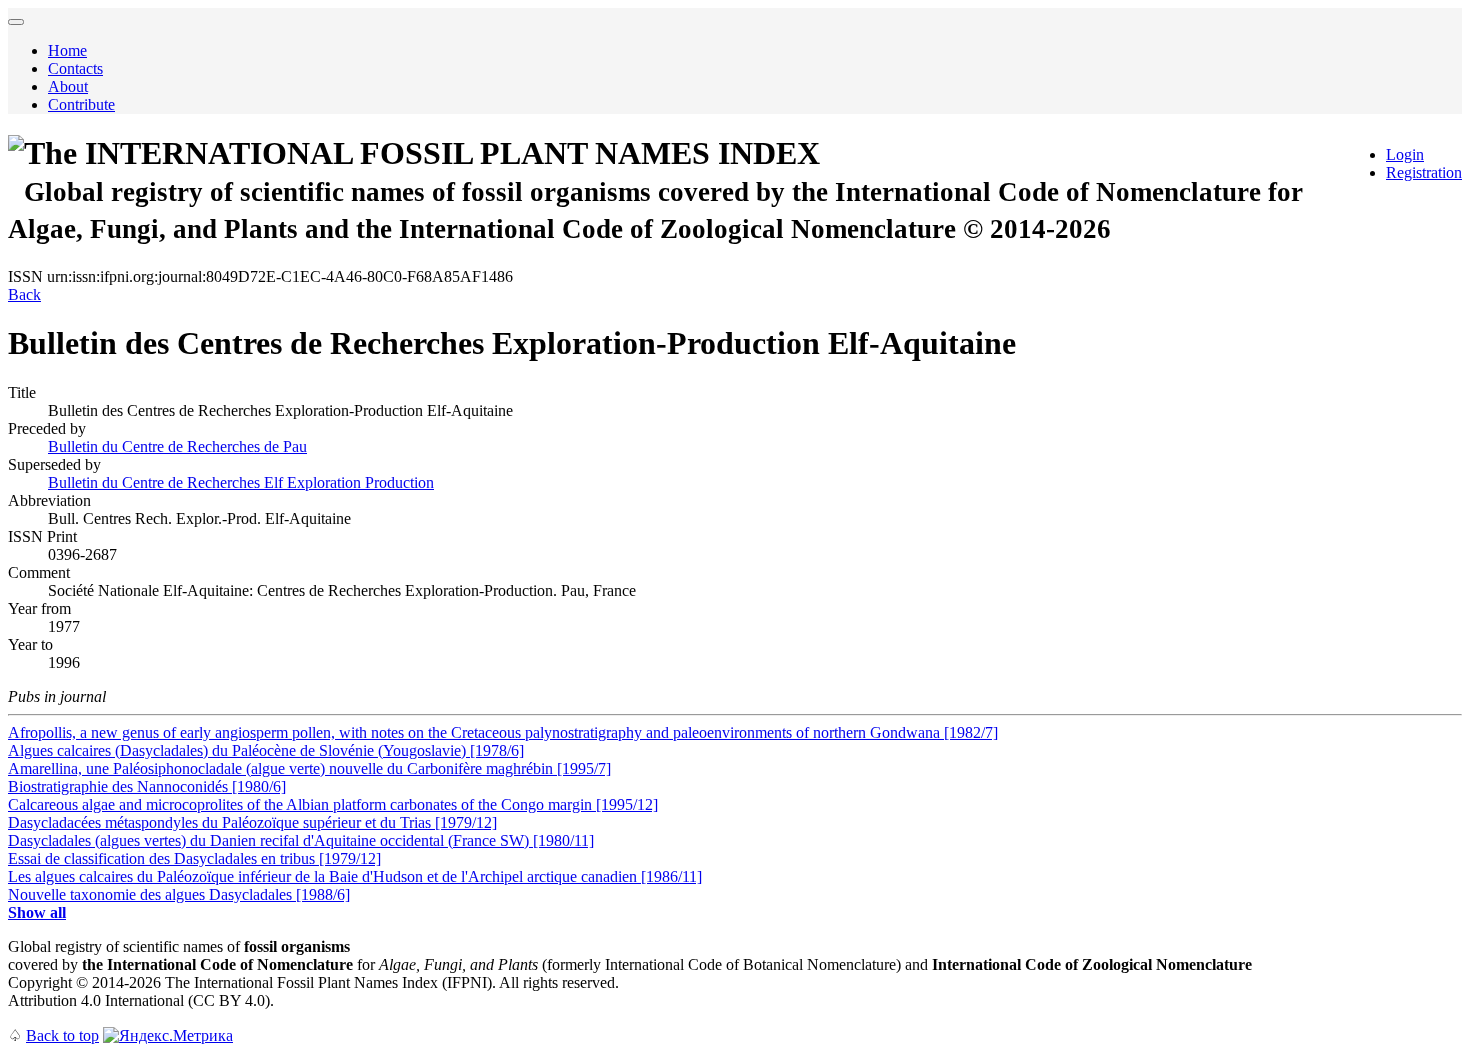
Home (67, 50)
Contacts (75, 68)
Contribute (81, 104)
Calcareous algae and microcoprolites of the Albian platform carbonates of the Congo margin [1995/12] (333, 804)
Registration (1424, 172)
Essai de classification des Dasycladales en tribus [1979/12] (194, 858)
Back (24, 294)
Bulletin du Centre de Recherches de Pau (177, 446)
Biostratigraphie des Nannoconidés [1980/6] (147, 786)
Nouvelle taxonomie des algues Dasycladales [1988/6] (179, 894)
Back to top (62, 1035)
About (68, 86)
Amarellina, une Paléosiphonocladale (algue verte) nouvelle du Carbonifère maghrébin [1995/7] (309, 768)
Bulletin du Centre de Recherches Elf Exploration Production (241, 482)
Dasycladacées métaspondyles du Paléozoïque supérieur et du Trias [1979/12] (252, 822)
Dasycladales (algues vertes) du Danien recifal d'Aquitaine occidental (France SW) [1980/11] (301, 840)
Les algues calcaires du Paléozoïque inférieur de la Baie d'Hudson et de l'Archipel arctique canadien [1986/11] (355, 876)
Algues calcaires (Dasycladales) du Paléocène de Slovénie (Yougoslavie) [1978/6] (266, 750)
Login (1405, 154)
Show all (37, 912)
